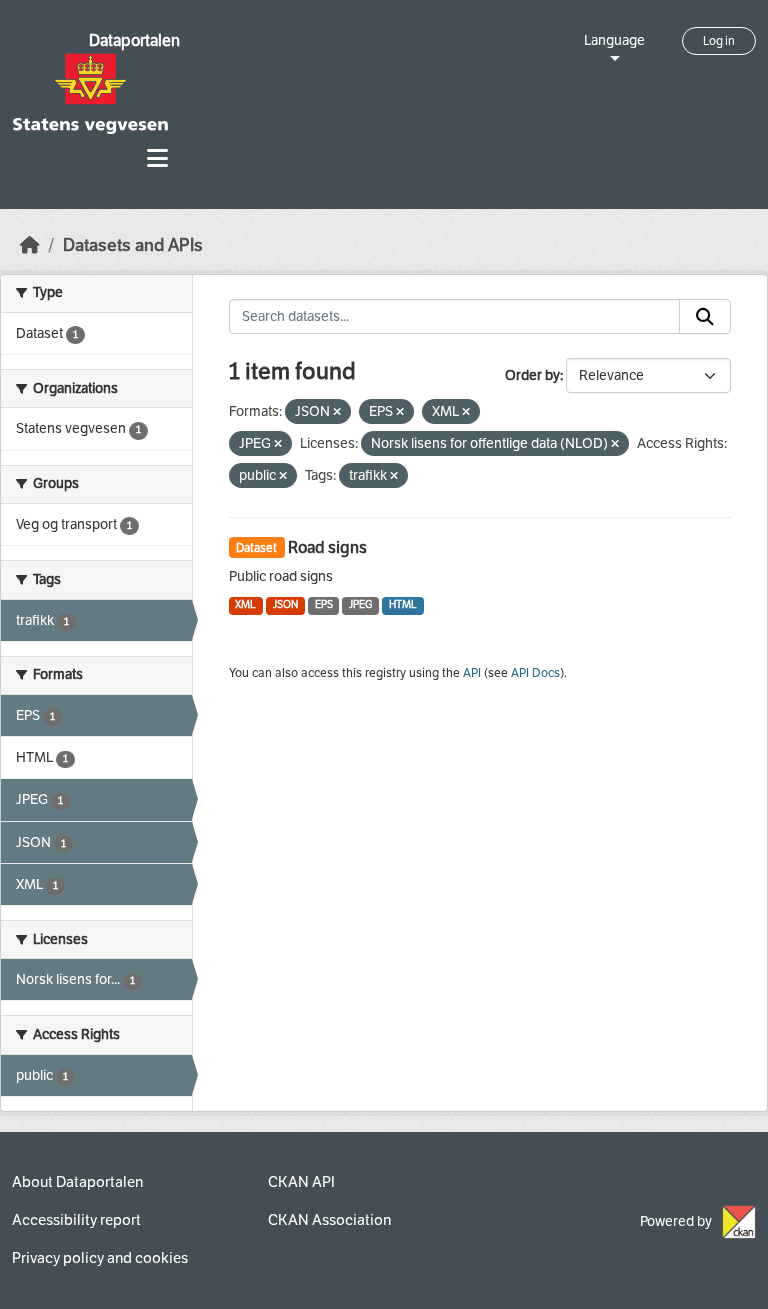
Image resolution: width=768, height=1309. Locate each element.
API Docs (535, 673)
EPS (324, 604)
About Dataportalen (77, 1182)
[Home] (30, 245)
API (472, 673)
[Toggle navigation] (157, 158)
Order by (532, 375)
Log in (719, 41)
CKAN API (301, 1182)
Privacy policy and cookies (100, 1258)
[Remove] (337, 412)
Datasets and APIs (133, 245)
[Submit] (705, 317)
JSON (285, 604)
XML (245, 604)
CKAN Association (329, 1220)
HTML (403, 604)
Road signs (327, 547)
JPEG (360, 604)
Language (614, 40)
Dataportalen (134, 40)
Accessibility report (76, 1220)
